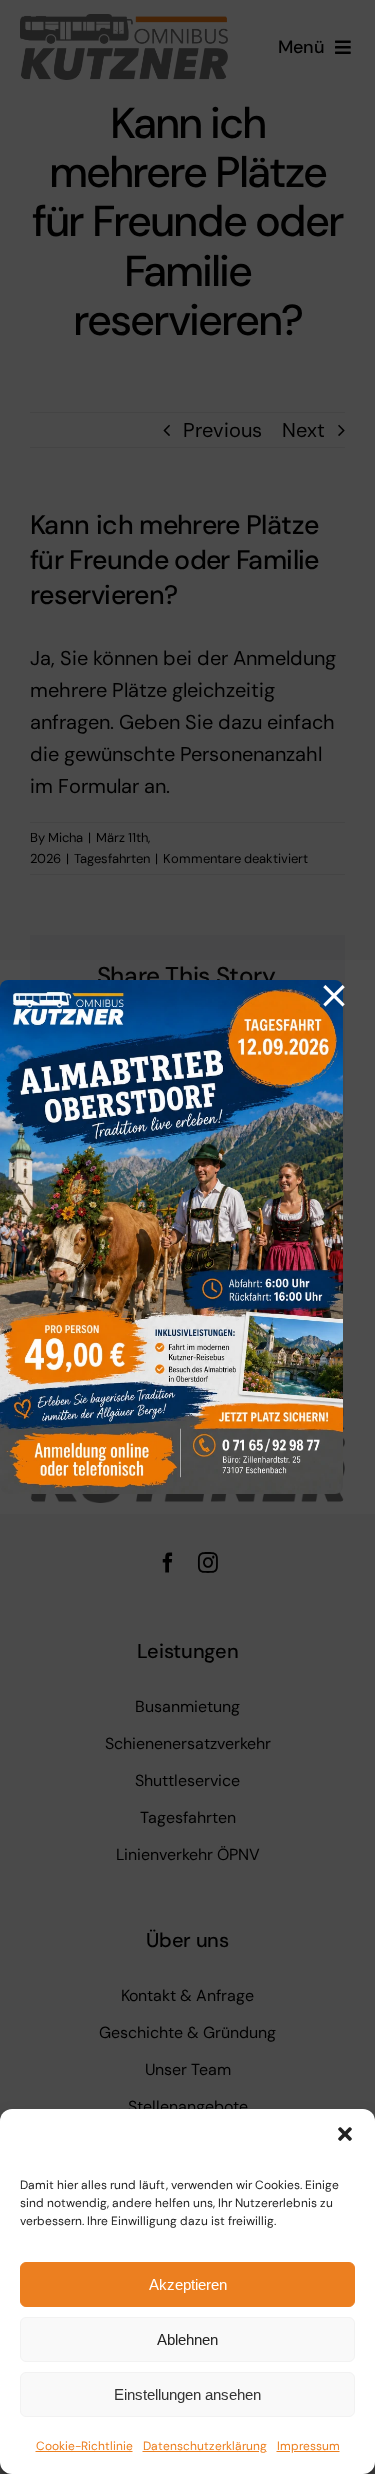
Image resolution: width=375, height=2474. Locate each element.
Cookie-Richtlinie (84, 2446)
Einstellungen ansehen (187, 2394)
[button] (345, 2134)
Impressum (308, 2446)
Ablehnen (187, 2339)
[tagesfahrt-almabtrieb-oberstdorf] (171, 990)
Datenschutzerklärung (205, 2446)
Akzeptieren (188, 2284)
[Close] (334, 996)
